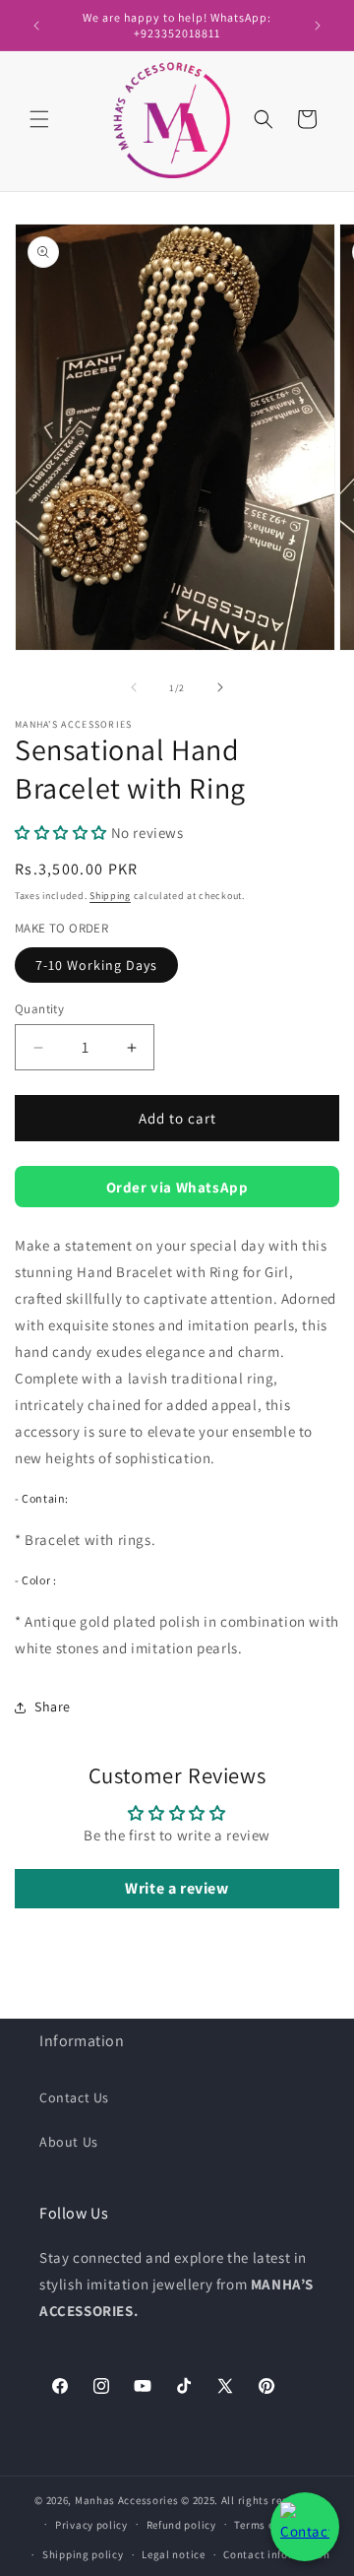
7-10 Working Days (96, 965)
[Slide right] (220, 687)
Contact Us (74, 2097)
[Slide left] (134, 687)
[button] (39, 119)
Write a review (177, 1888)
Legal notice (173, 2554)
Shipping (110, 896)
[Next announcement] (318, 26)
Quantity (39, 1009)
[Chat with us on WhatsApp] (305, 2527)
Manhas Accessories (127, 2500)
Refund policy (181, 2525)
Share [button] (53, 1707)
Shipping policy (83, 2554)
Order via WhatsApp (177, 1187)
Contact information (276, 2554)
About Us (69, 2142)
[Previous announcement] (36, 26)
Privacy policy (91, 2525)
